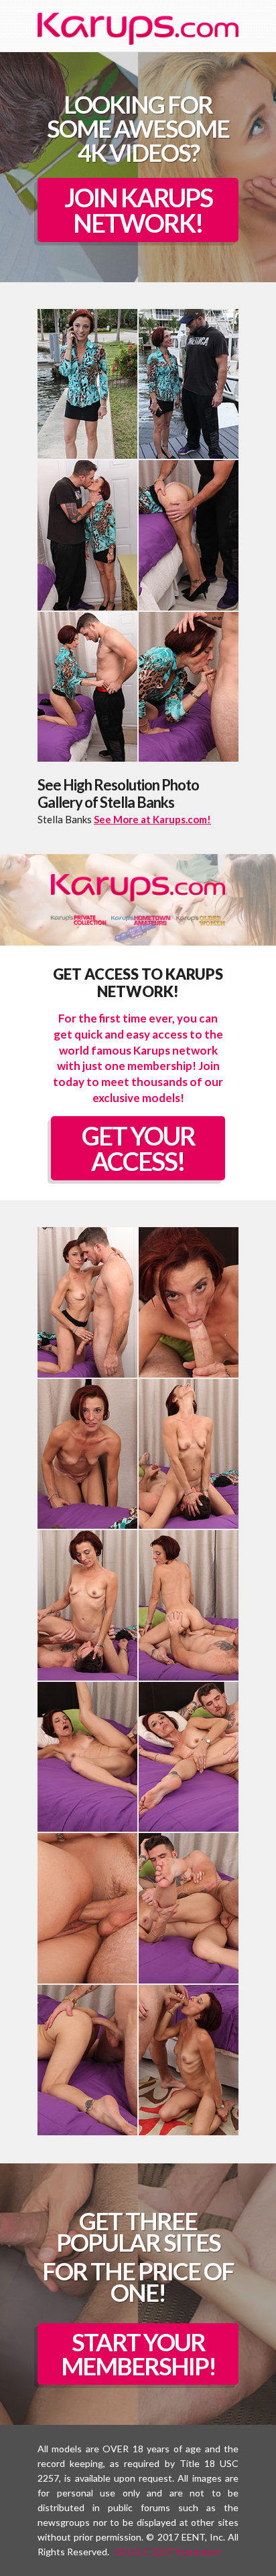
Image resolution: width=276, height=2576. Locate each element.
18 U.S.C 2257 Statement (168, 2552)
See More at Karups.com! (152, 819)
